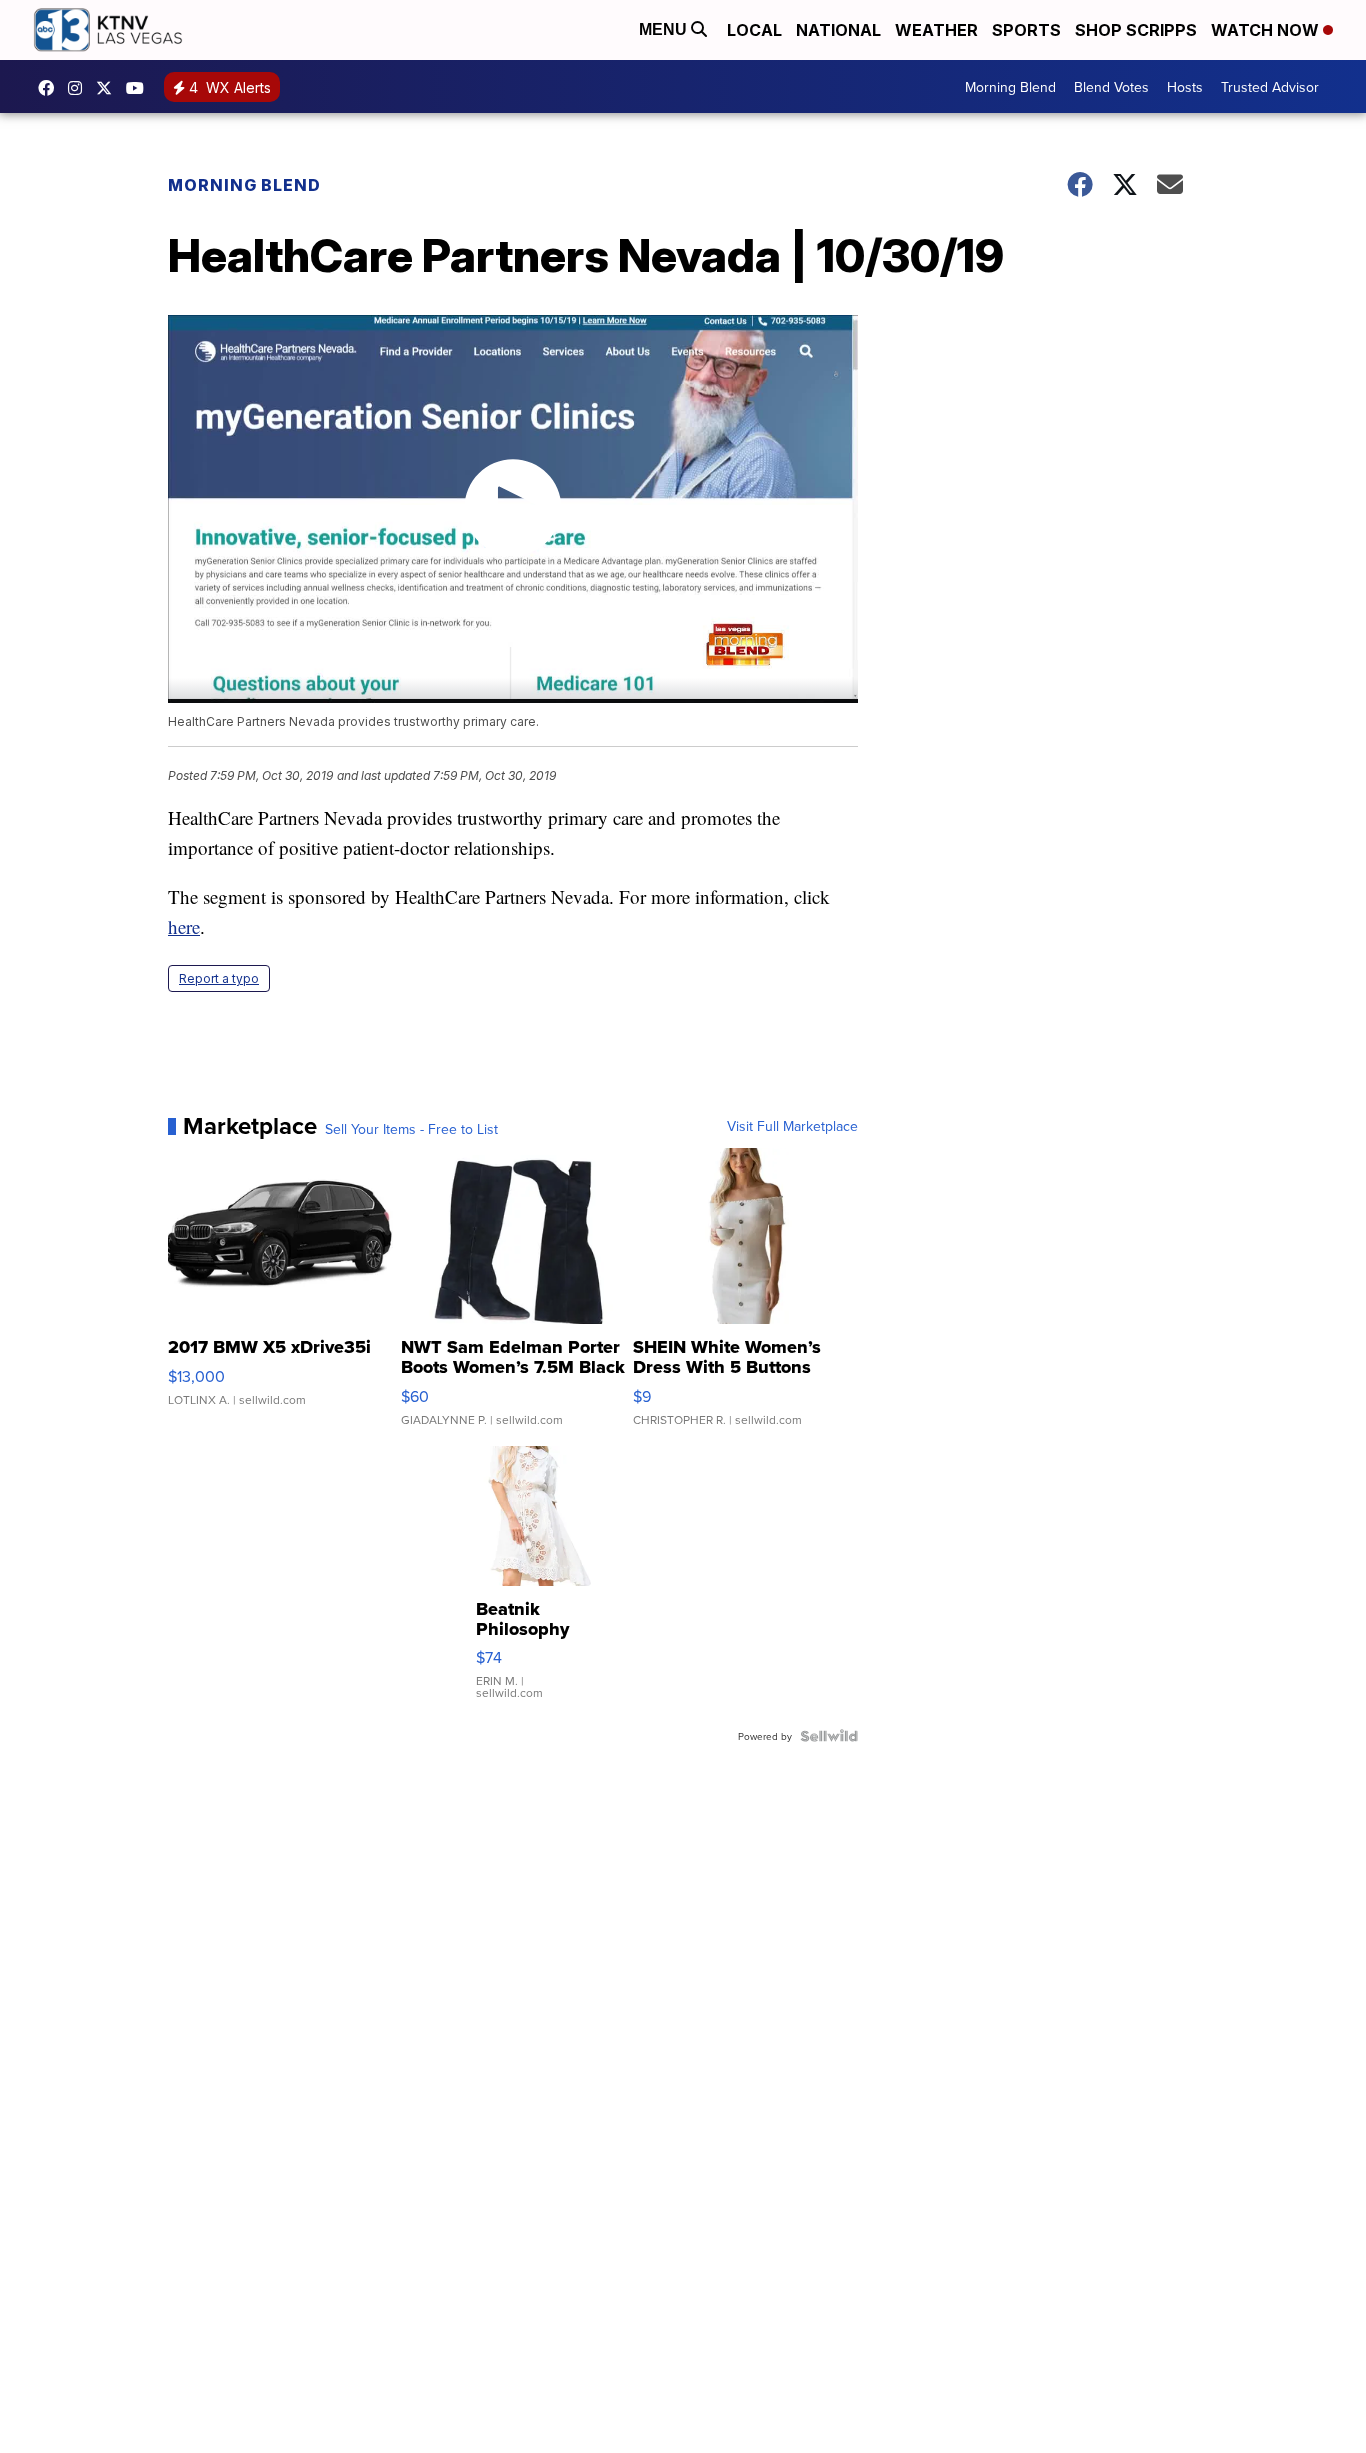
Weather (936, 30)
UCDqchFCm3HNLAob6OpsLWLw (140, 88)
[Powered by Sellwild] (829, 1736)
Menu (665, 29)
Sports (1026, 30)
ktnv (80, 88)
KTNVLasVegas (51, 88)
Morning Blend (1010, 87)
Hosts (1185, 87)
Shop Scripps (1136, 30)
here (184, 926)
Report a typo (219, 978)
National (838, 30)
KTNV (109, 88)
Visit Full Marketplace (792, 1126)
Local (754, 30)
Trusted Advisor (1270, 87)
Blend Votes (1111, 87)
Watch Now (1267, 30)
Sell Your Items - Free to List (411, 1129)
